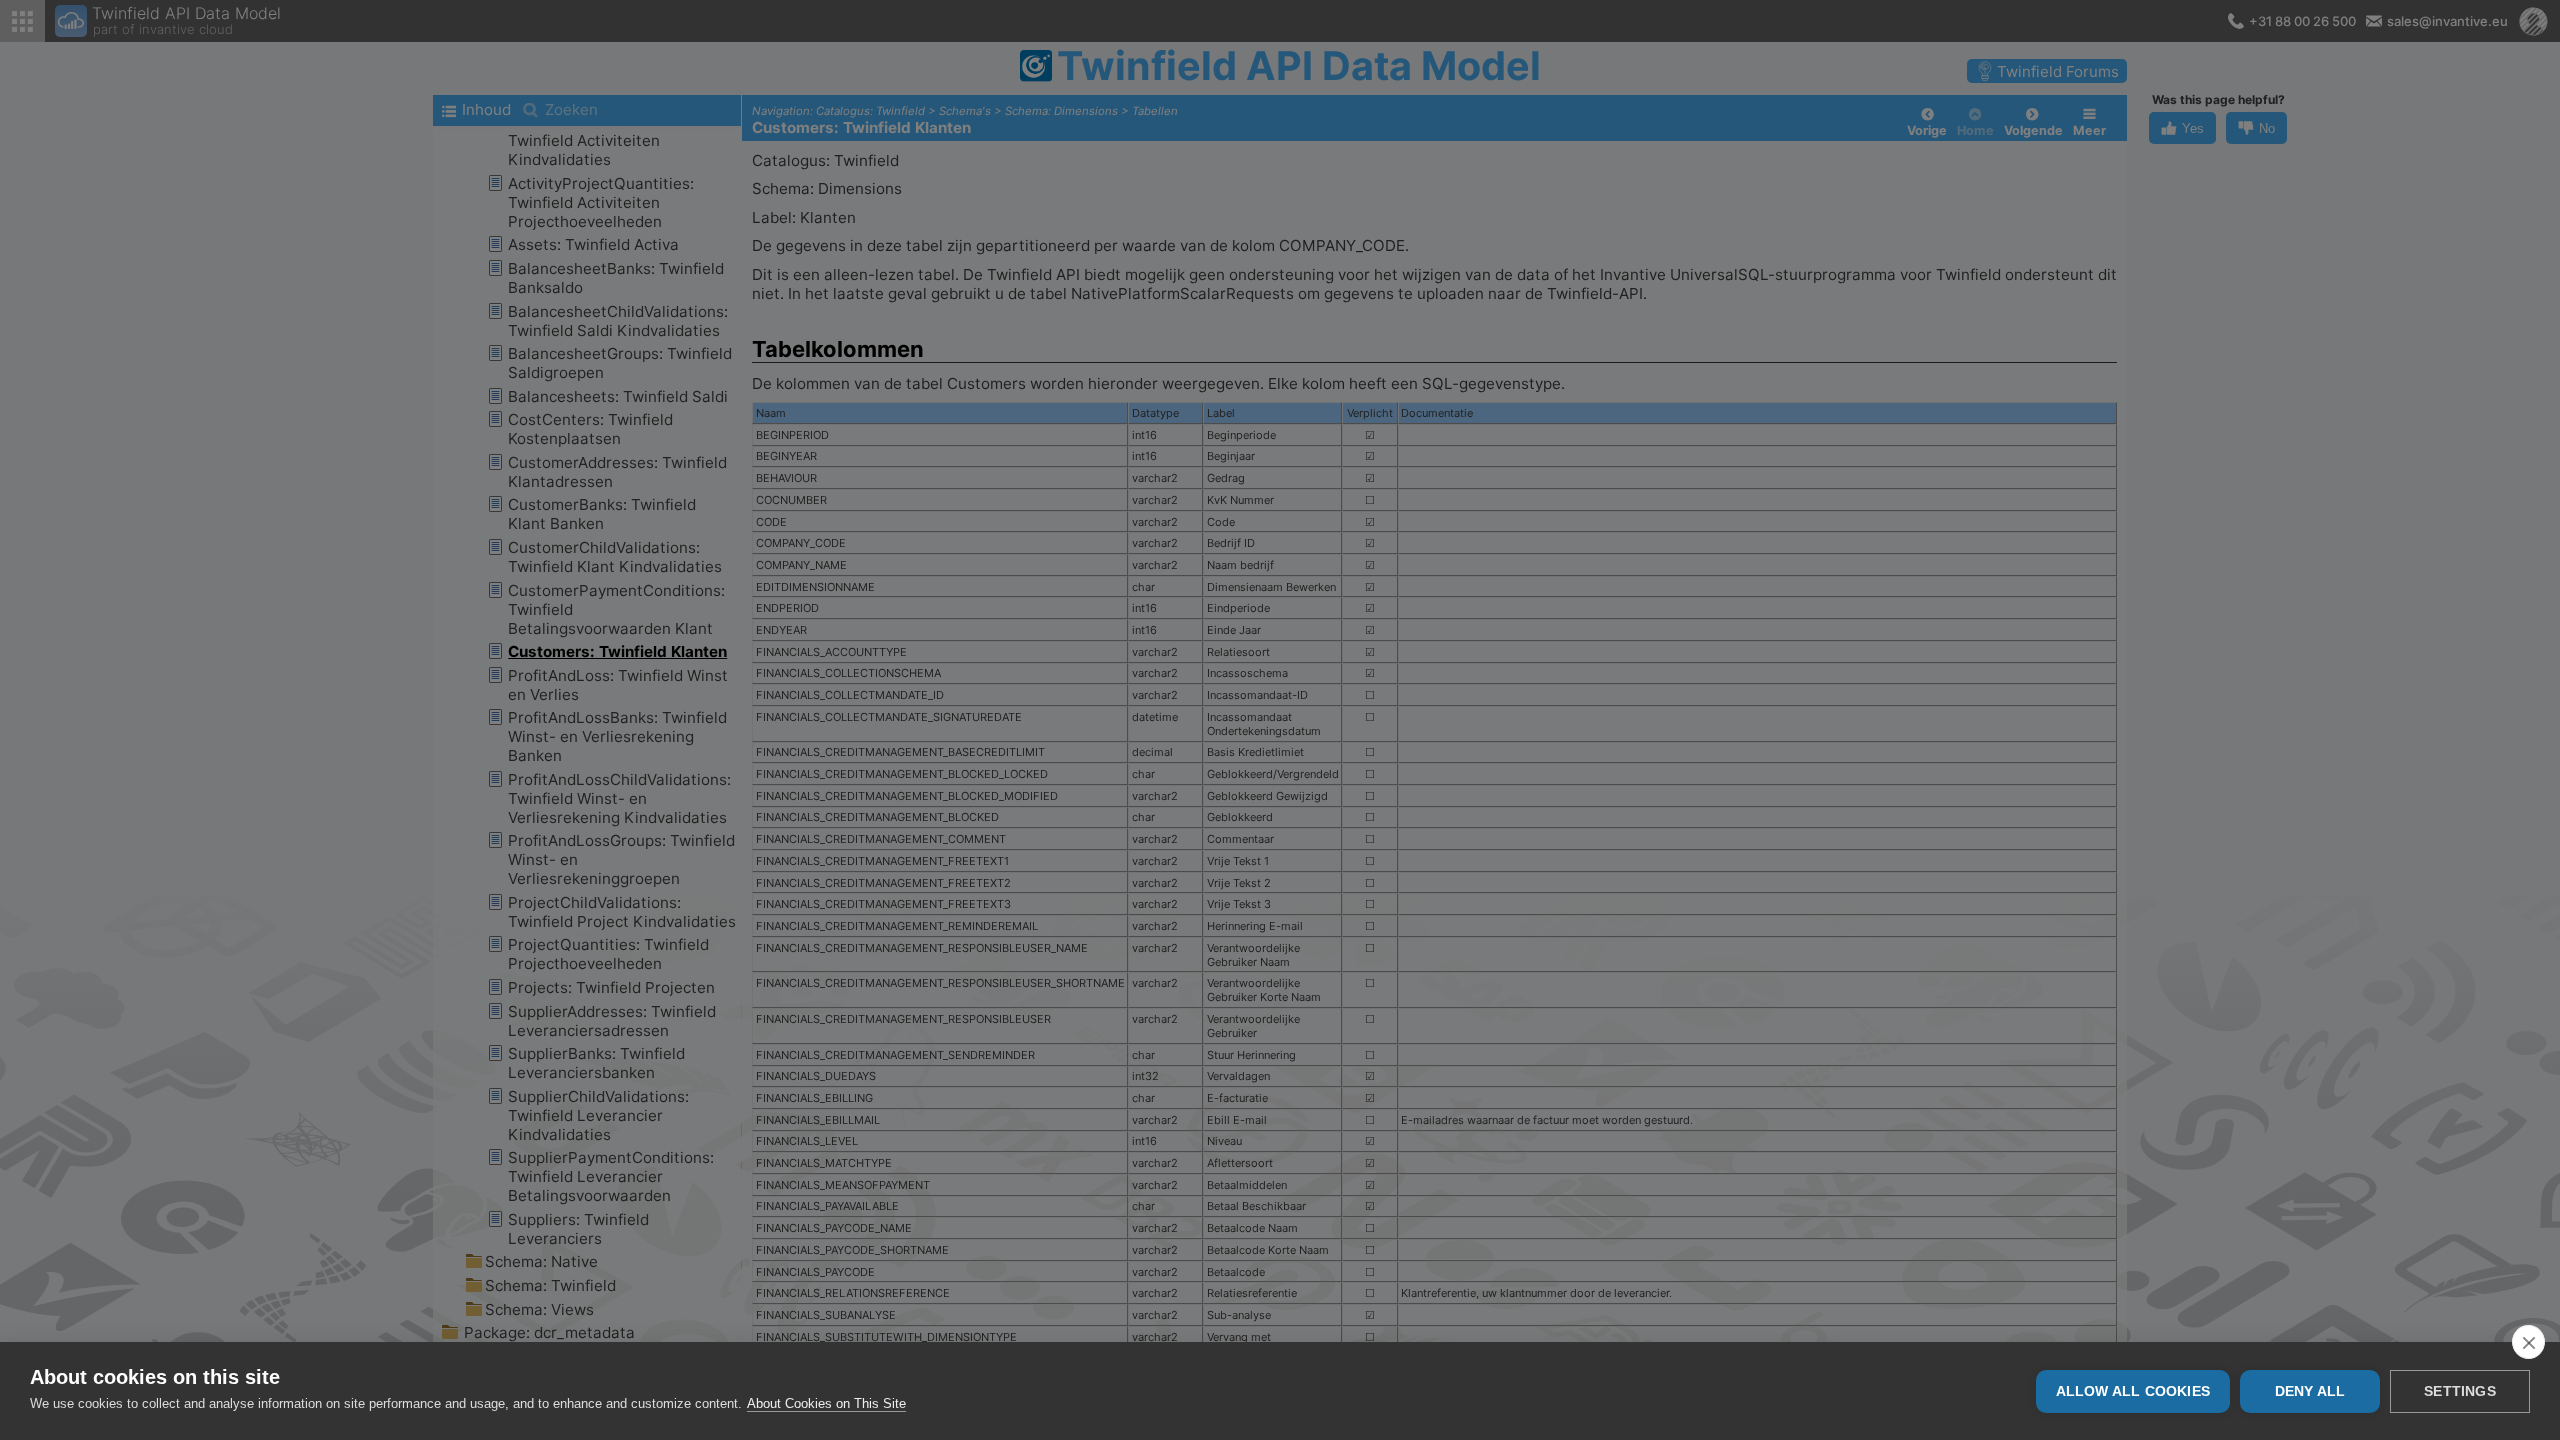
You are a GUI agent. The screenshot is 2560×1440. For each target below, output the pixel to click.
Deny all (2310, 1391)
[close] (2528, 1342)
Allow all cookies (2133, 1391)
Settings (2460, 1391)
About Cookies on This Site (826, 1403)
